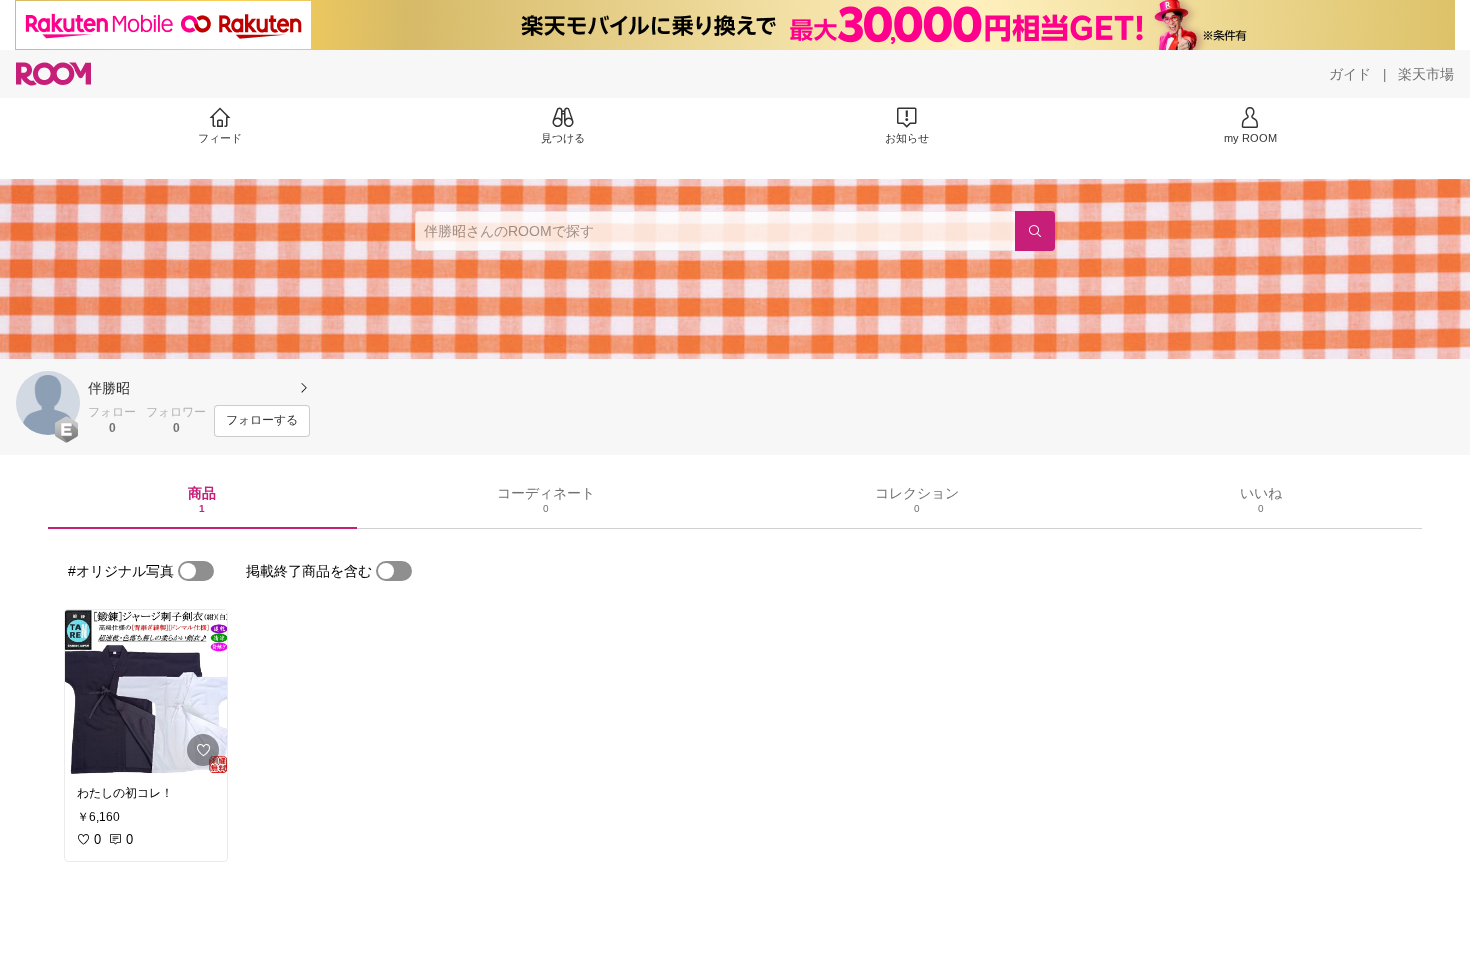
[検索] (1035, 231)
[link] (146, 692)
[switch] (196, 571)
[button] (48, 403)
